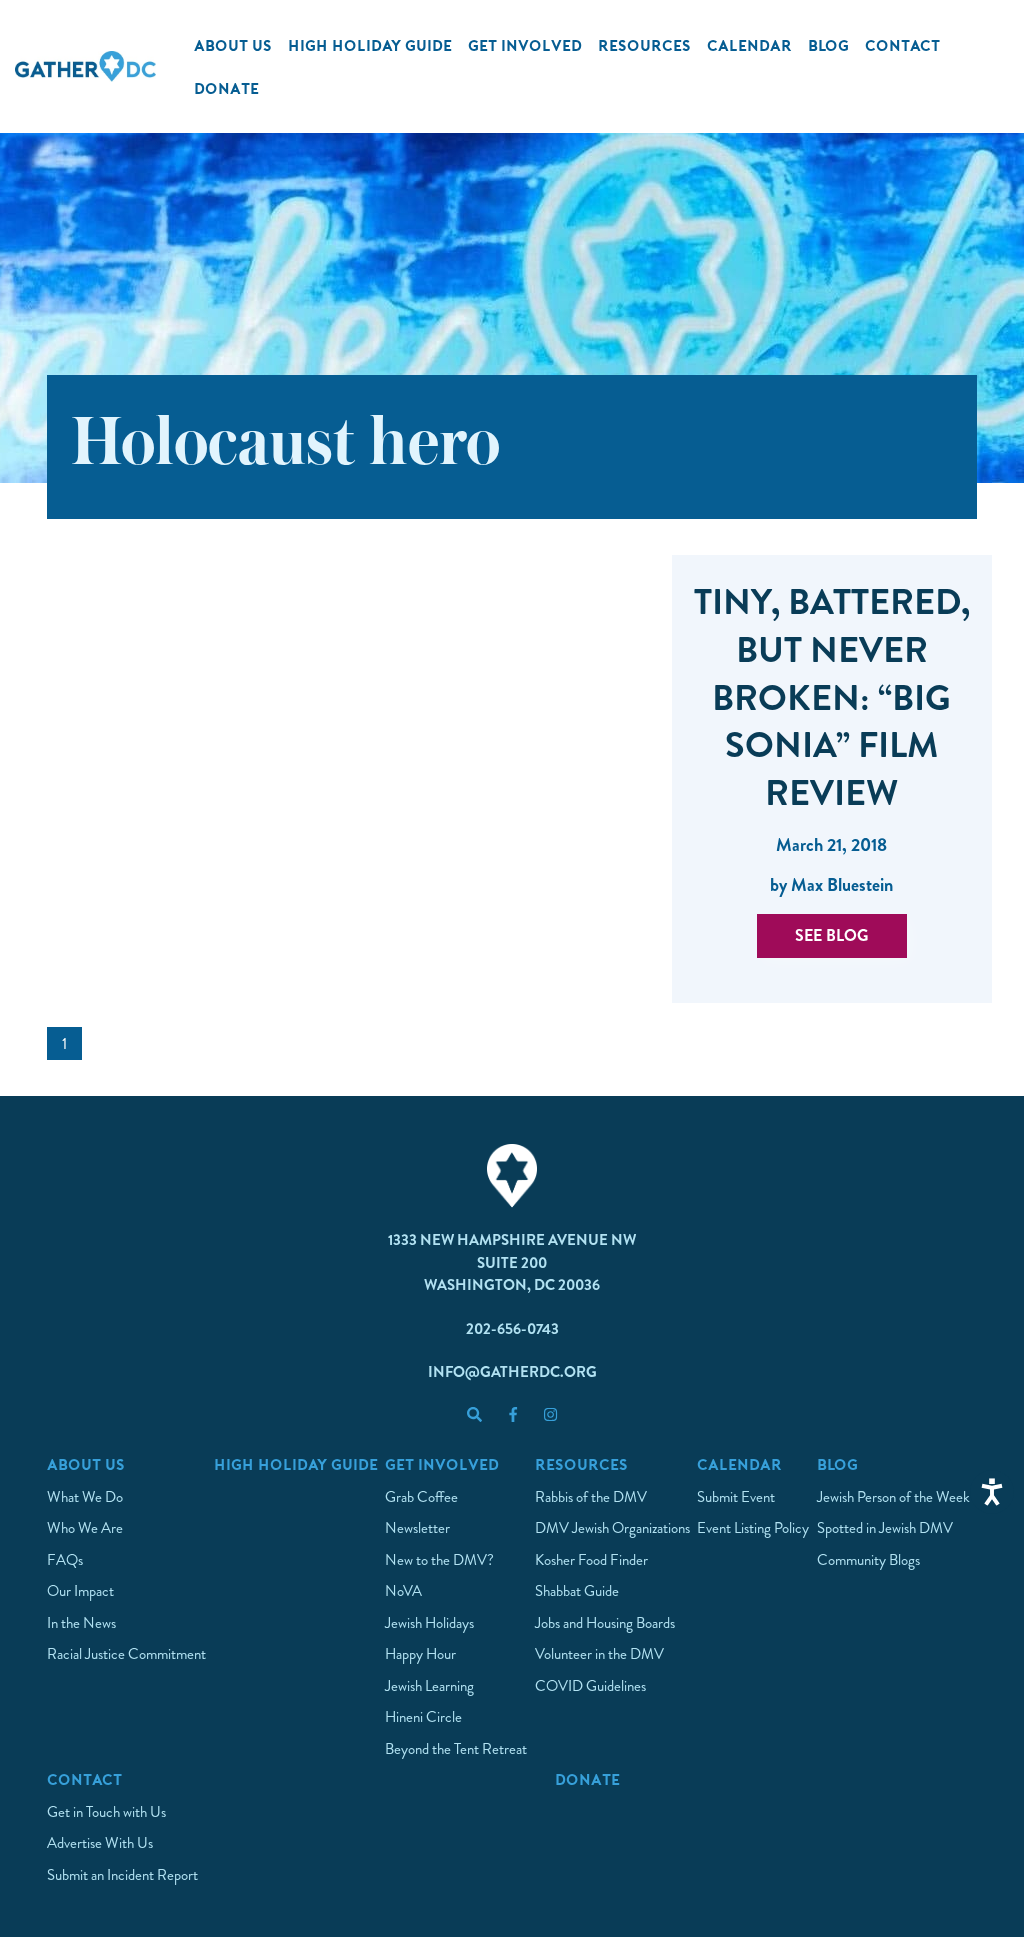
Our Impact (80, 1591)
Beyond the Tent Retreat (456, 1749)
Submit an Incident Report (122, 1875)
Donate (226, 88)
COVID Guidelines (590, 1686)
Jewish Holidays (429, 1623)
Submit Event (736, 1497)
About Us (233, 45)
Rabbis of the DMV (591, 1497)
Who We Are (85, 1528)
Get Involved (525, 45)
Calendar (749, 45)
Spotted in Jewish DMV (885, 1528)
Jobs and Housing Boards (605, 1623)
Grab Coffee (421, 1497)
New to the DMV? (439, 1560)
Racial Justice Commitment (126, 1654)
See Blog (831, 935)
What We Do (85, 1497)
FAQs (65, 1560)
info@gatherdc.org (512, 1372)
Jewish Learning (429, 1686)
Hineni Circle (423, 1717)
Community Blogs (868, 1560)
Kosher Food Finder (591, 1560)
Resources (644, 45)
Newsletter (417, 1528)
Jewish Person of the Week (893, 1497)
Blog (828, 45)
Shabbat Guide (577, 1591)
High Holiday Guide (370, 45)
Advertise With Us (100, 1843)
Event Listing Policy (753, 1528)
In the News (81, 1623)
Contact (902, 45)
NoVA (403, 1591)
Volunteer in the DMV (599, 1654)
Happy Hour (420, 1654)
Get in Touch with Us (106, 1812)
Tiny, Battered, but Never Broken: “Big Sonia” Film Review (832, 698)
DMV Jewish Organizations (612, 1528)
